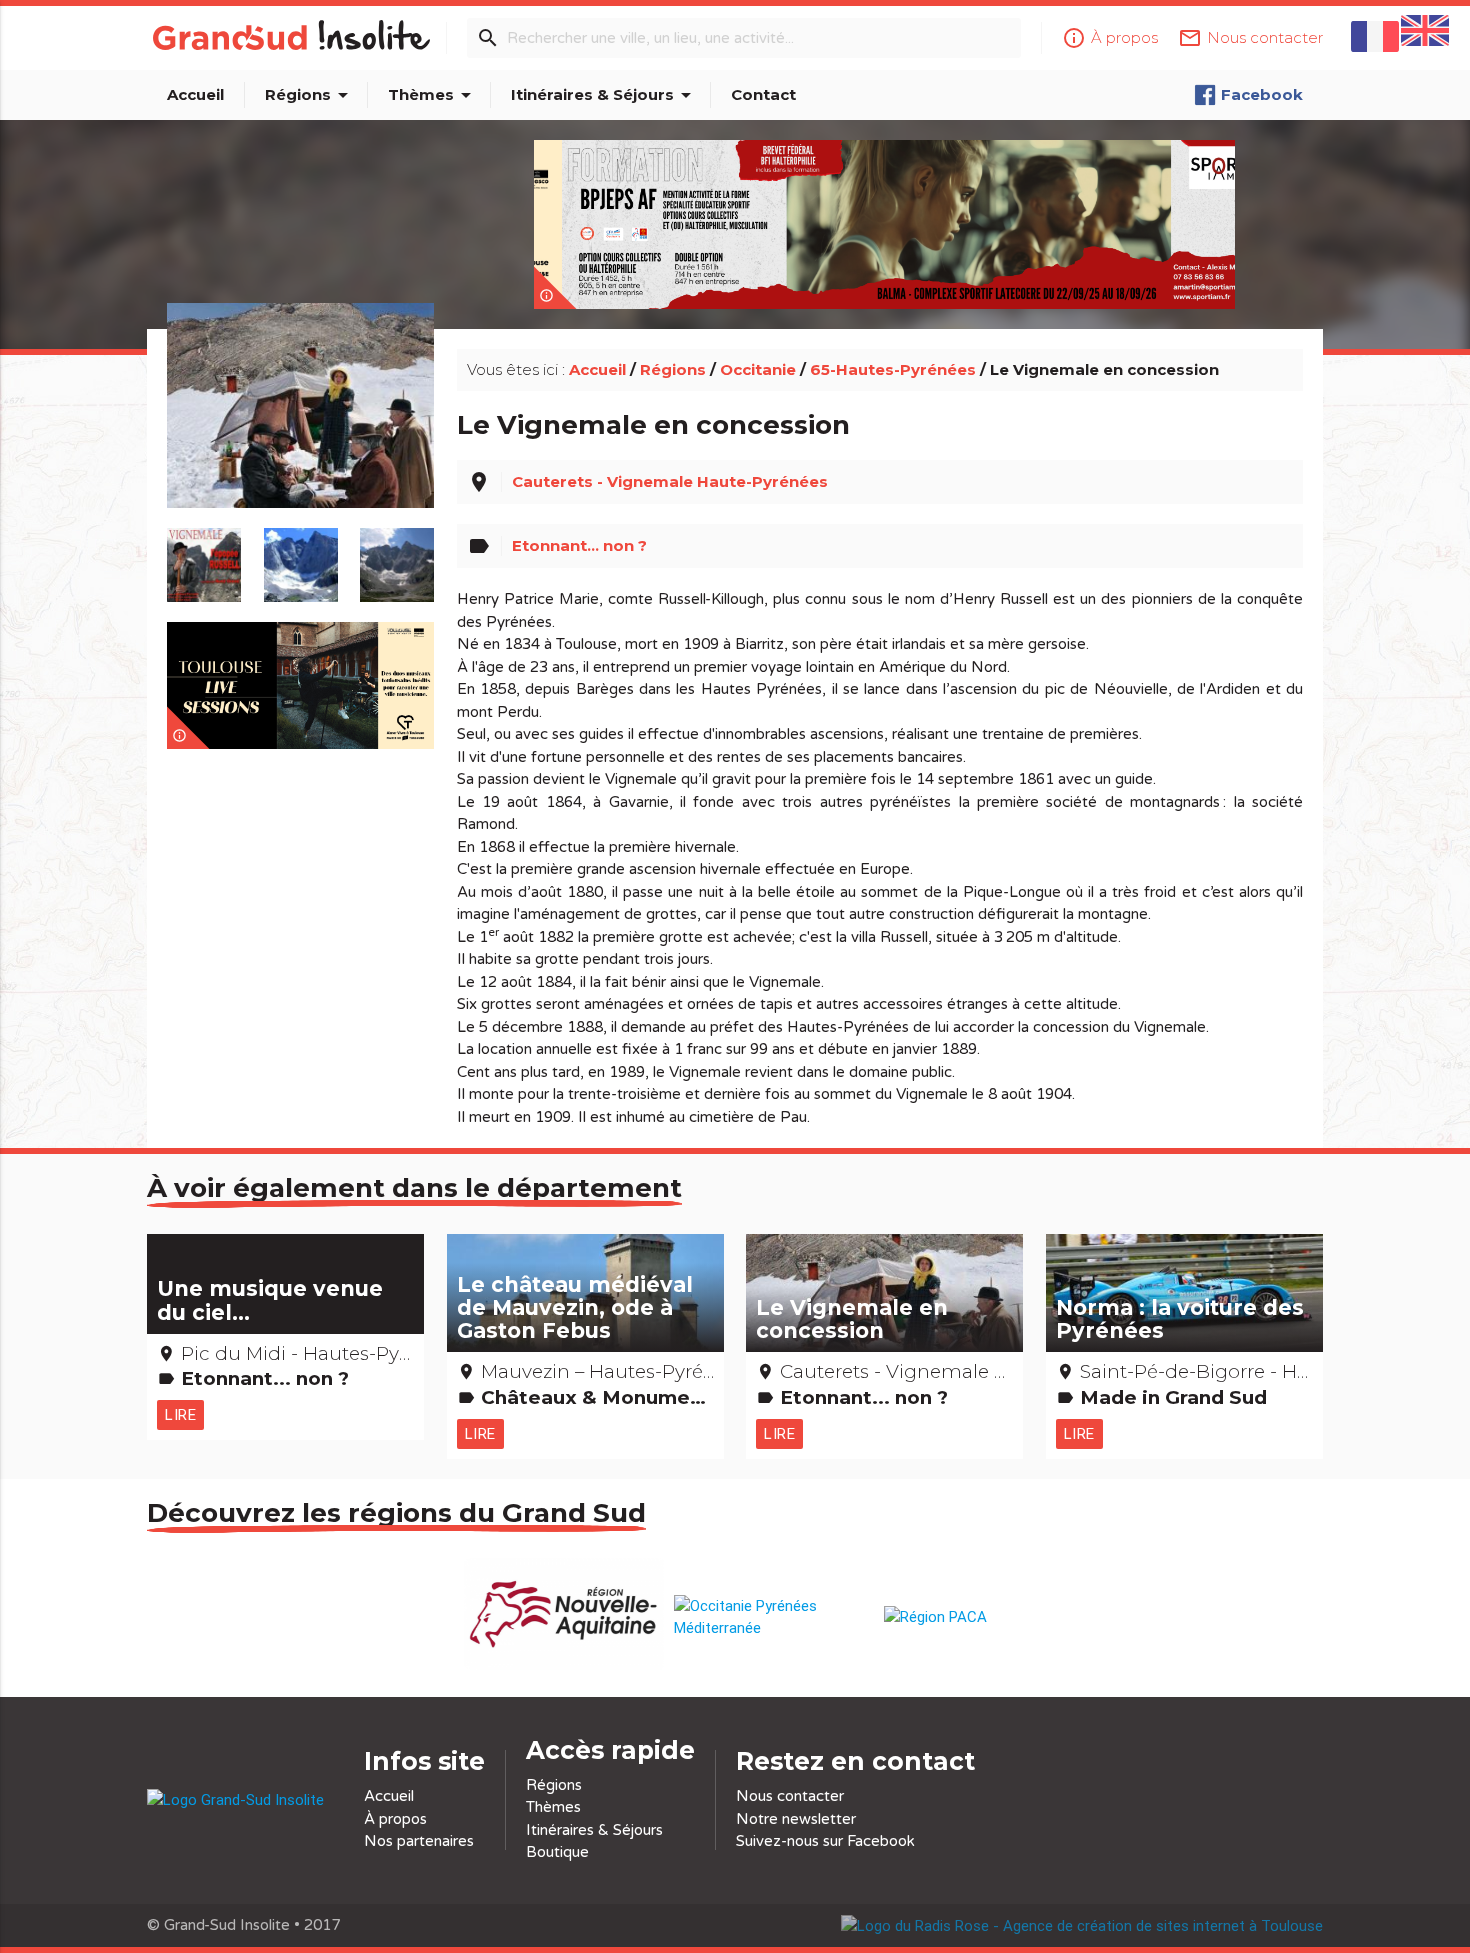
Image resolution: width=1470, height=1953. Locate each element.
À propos (395, 1819)
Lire (180, 1414)
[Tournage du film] (301, 428)
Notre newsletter (796, 1819)
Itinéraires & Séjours (604, 95)
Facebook (1262, 94)
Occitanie (758, 369)
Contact (763, 94)
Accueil (195, 94)
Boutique (557, 1852)
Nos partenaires (419, 1841)
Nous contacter (790, 1796)
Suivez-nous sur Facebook (825, 1841)
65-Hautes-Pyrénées (893, 369)
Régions (310, 95)
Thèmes (433, 95)
